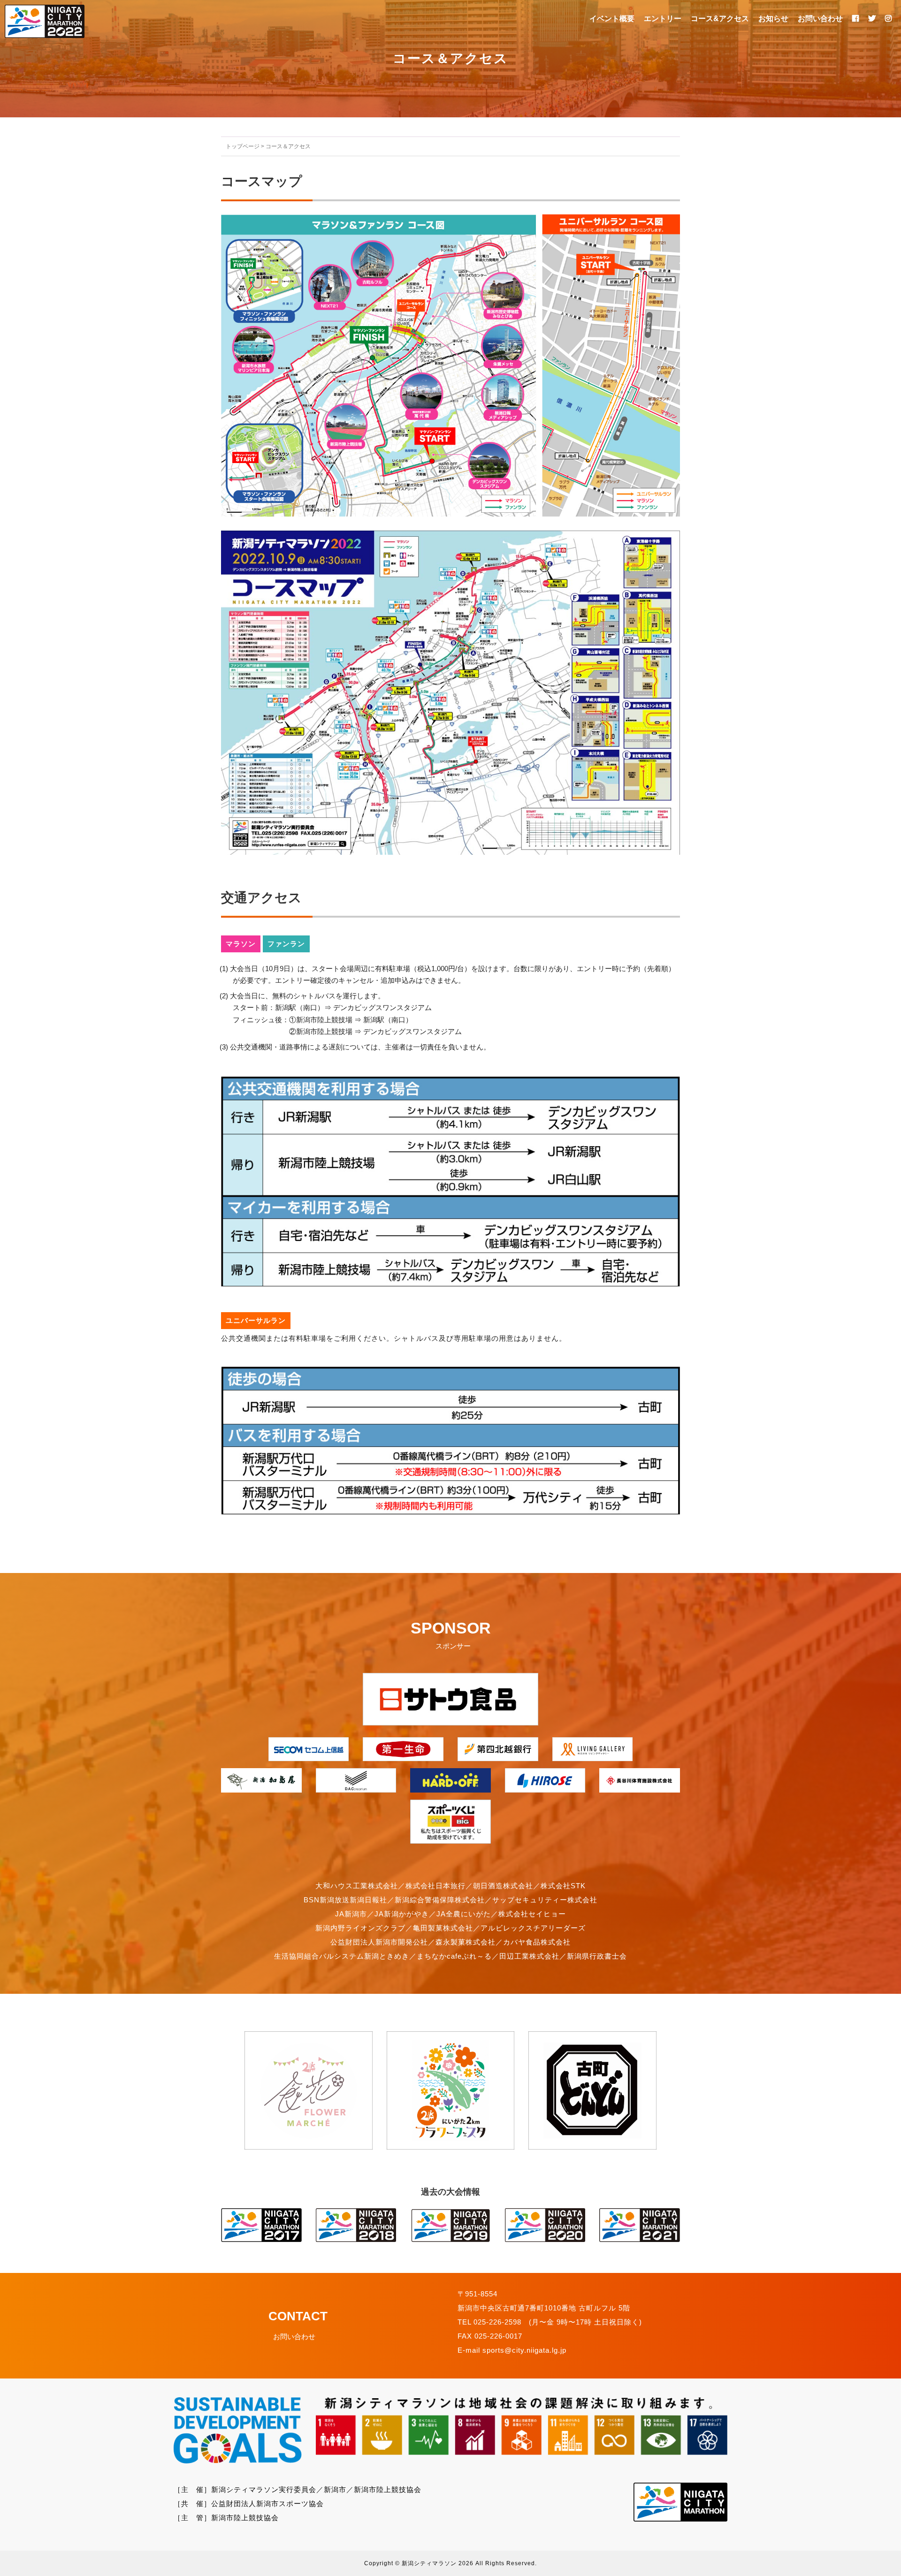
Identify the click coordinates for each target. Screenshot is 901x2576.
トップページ (243, 146)
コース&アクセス (720, 19)
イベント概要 (612, 19)
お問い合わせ (820, 19)
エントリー (663, 19)
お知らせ (773, 19)
